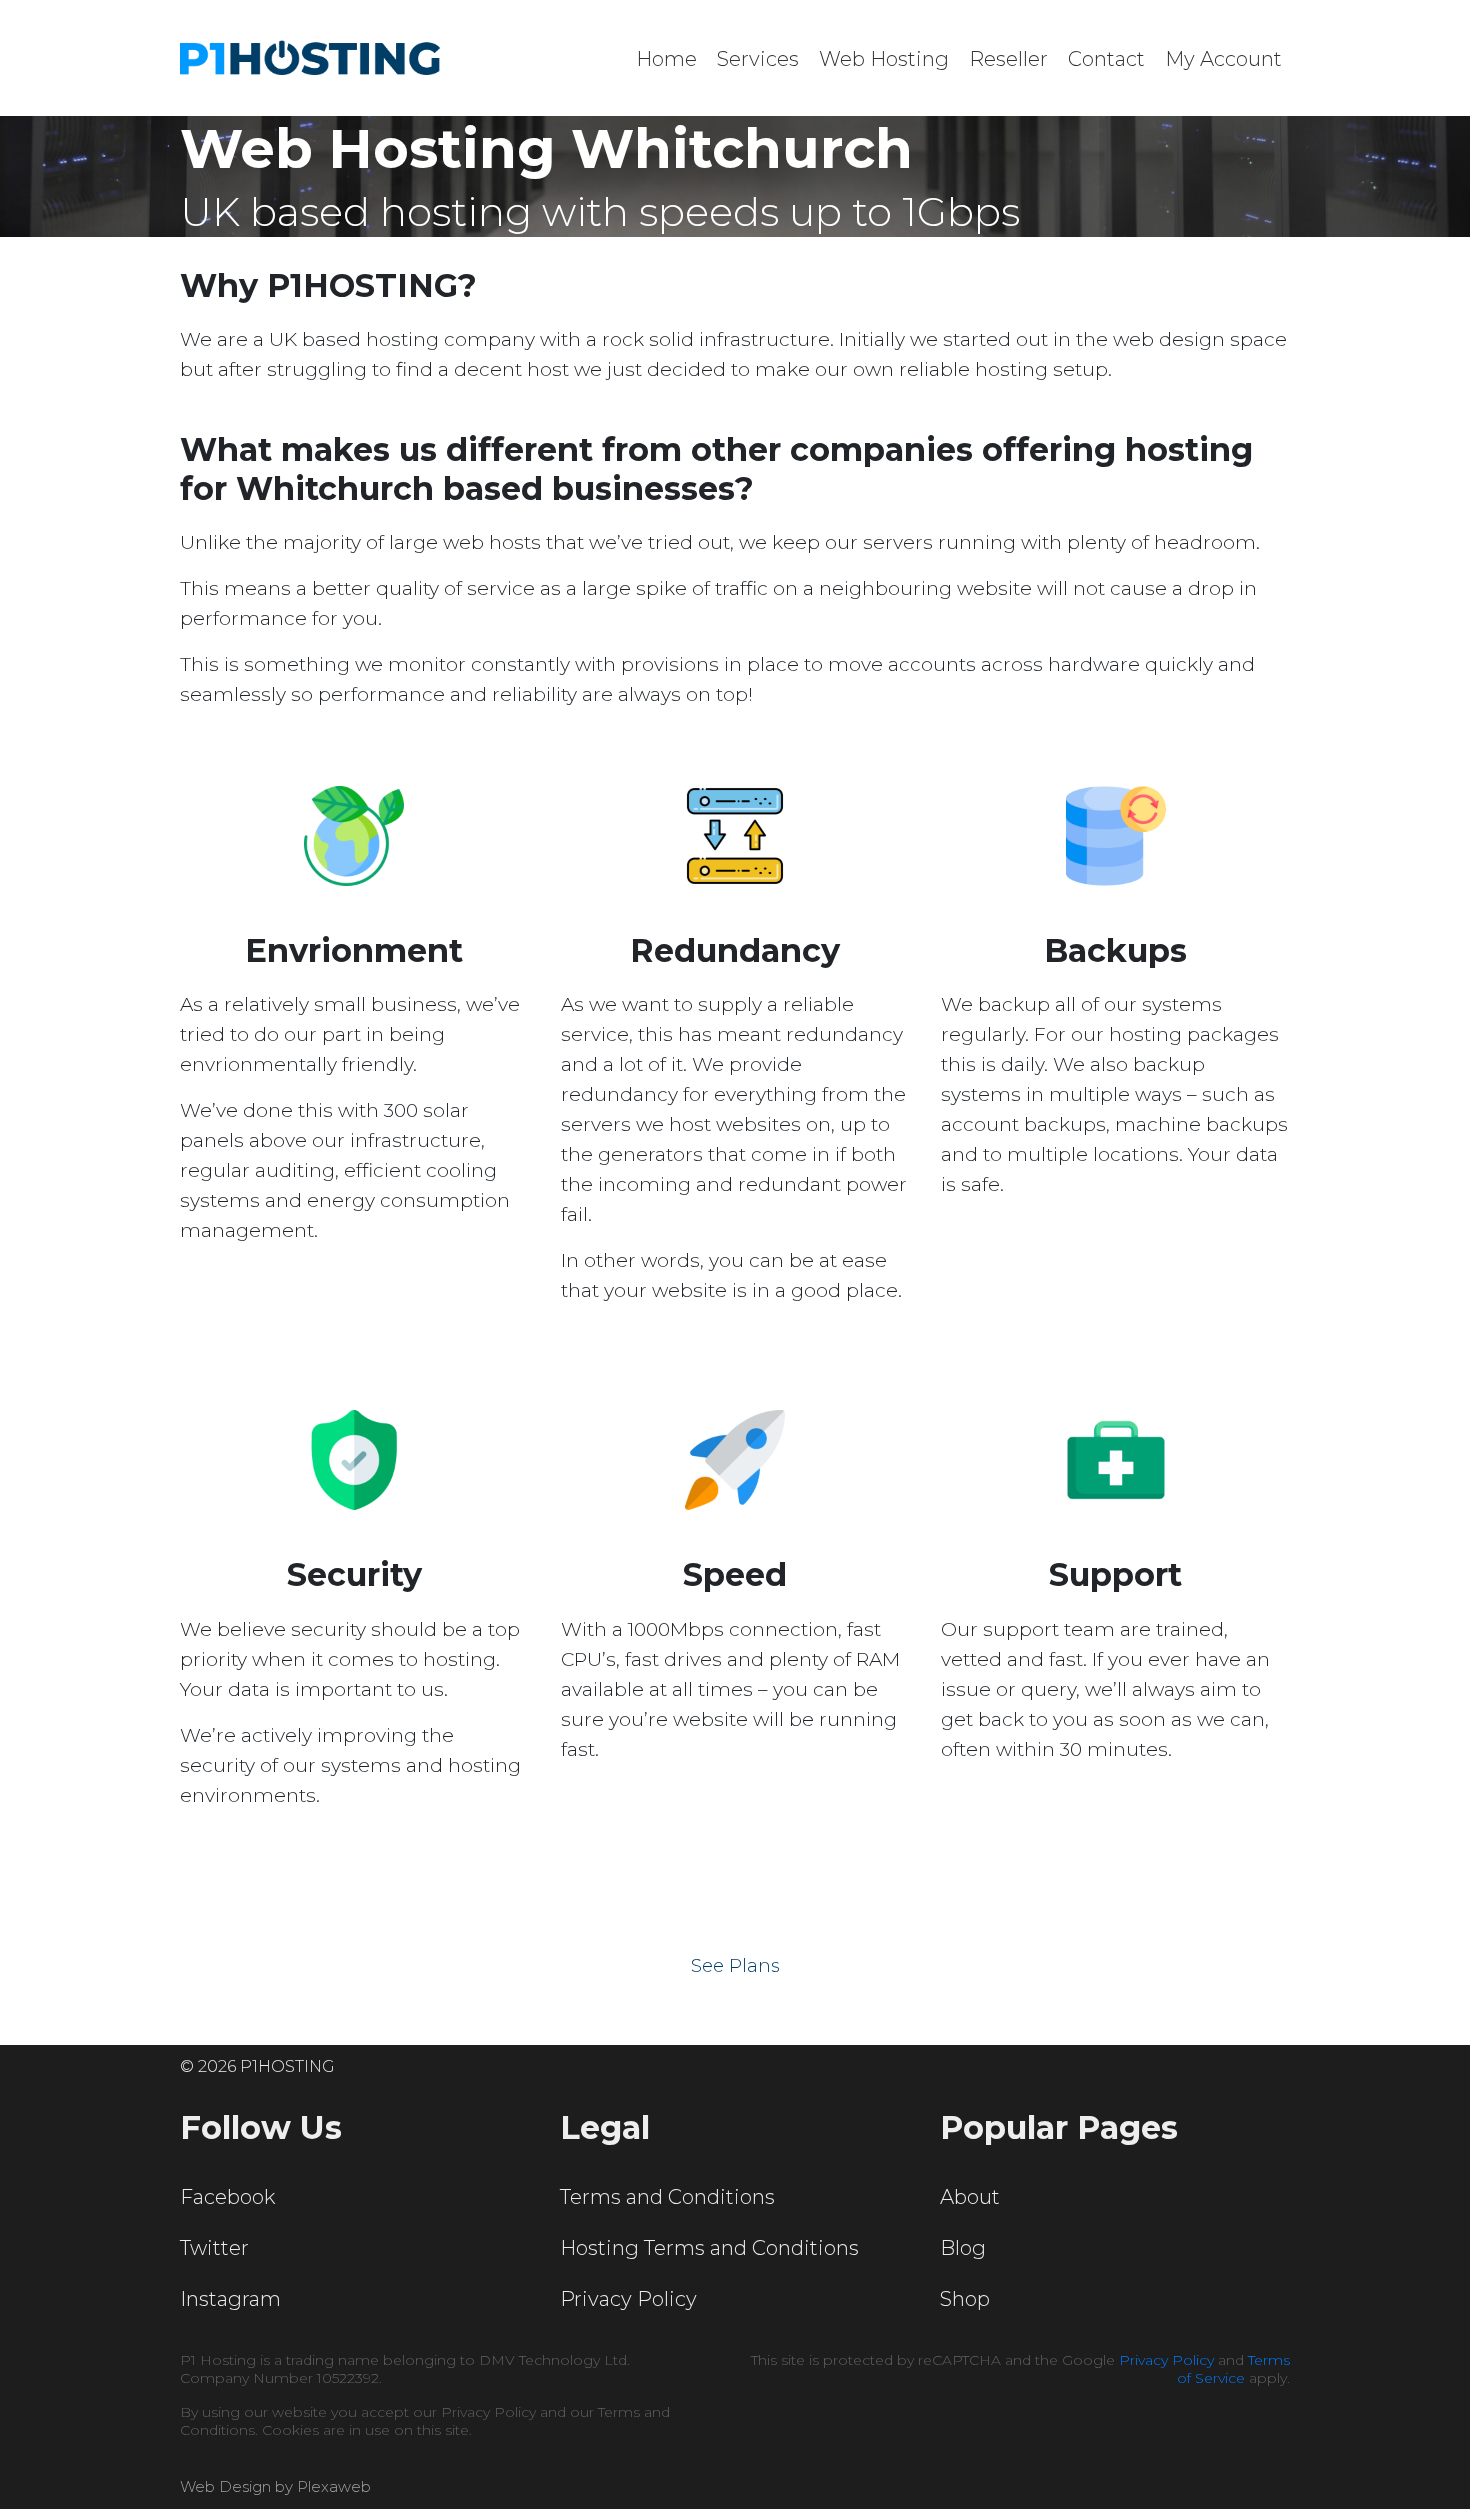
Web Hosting (884, 59)
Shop (965, 2299)
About (970, 2197)
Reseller (1008, 59)
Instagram (230, 2299)
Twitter (214, 2248)
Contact (1106, 59)
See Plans (735, 1966)
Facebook (227, 2197)
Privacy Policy (628, 2299)
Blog (963, 2248)
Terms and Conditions (667, 2197)
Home (666, 59)
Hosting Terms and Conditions (709, 2248)
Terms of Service (1233, 2369)
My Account (1223, 59)
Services (758, 59)
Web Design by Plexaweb (275, 2486)
